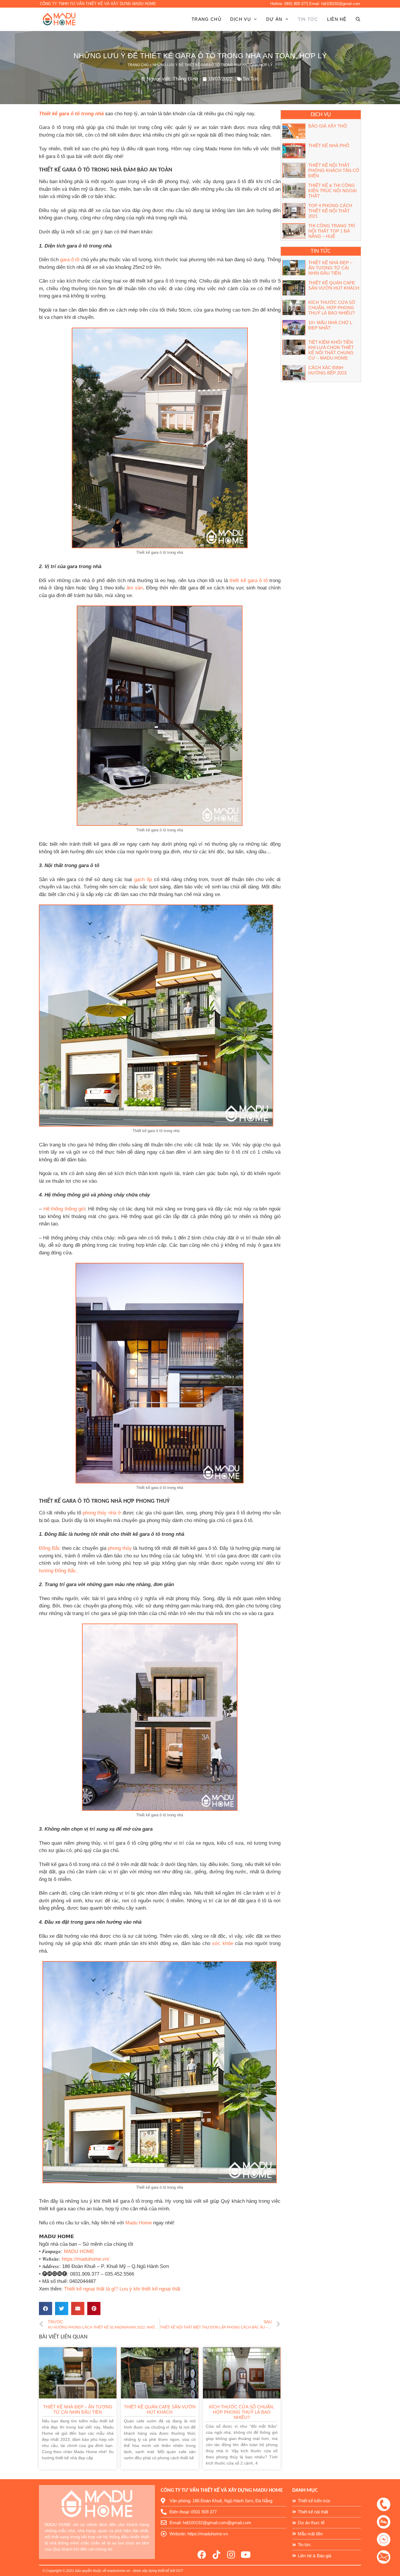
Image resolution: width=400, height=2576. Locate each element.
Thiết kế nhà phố (329, 146)
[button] (46, 2308)
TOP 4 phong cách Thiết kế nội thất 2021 (330, 211)
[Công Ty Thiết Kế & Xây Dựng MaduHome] (61, 19)
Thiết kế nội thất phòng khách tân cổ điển (334, 170)
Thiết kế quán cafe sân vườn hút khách (160, 2409)
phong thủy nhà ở (102, 1513)
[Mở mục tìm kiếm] (354, 19)
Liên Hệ (337, 19)
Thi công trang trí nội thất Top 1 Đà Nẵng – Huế (332, 231)
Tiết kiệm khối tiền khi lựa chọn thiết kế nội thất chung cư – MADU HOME (331, 350)
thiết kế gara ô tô (249, 581)
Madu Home (139, 2223)
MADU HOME (79, 2251)
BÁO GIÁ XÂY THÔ (328, 126)
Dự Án (274, 19)
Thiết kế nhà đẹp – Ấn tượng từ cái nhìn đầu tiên (78, 2409)
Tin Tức (308, 19)
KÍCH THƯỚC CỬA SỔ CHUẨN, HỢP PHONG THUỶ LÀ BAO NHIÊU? (242, 2412)
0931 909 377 (296, 4)
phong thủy (120, 1548)
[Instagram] (231, 2555)
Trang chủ (206, 19)
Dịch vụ (241, 19)
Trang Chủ (138, 65)
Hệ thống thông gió (64, 1209)
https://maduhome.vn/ (86, 2259)
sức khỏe (223, 1943)
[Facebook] (202, 2555)
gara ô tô (70, 260)
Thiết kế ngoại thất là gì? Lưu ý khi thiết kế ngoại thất (122, 2289)
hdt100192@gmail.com (341, 4)
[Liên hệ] (387, 2503)
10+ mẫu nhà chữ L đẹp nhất (330, 325)
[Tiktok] (216, 2555)
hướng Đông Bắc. (58, 1571)
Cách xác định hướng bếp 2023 (327, 370)
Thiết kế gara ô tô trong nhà (71, 114)
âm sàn (135, 588)
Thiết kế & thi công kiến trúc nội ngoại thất (333, 191)
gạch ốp (143, 879)
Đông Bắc (50, 1548)
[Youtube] (246, 2555)
